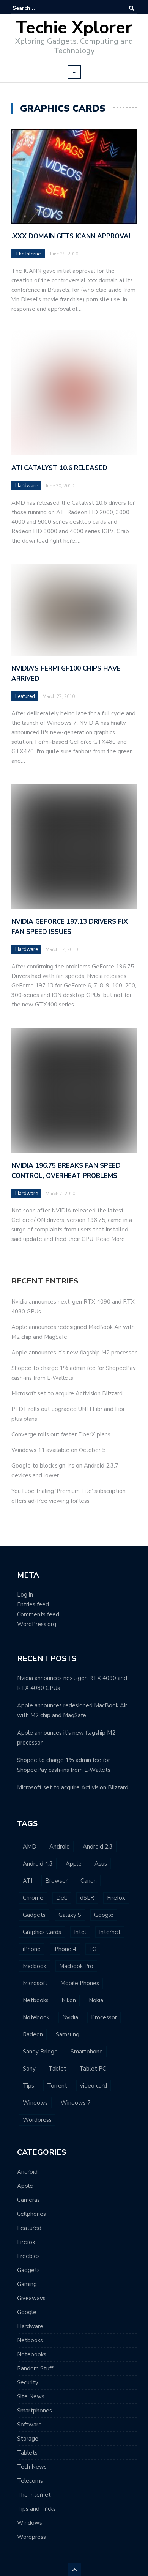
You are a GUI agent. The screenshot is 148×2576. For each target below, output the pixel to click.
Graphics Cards (42, 1932)
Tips (28, 2086)
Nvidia (70, 2017)
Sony (29, 2069)
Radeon (33, 2034)
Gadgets (34, 1915)
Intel (80, 1932)
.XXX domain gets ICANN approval (72, 236)
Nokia (96, 2000)
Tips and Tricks (36, 2509)
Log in (25, 1595)
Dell (62, 1898)
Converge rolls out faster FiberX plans (61, 1434)
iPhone (32, 1949)
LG (93, 1949)
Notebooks (32, 2354)
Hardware (30, 2326)
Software (29, 2425)
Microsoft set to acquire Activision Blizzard (67, 1393)
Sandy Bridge (40, 2052)
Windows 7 (76, 2103)
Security (28, 2382)
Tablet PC (93, 2069)
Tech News (32, 2467)
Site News (31, 2396)
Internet (110, 1932)
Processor (104, 2017)
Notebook (36, 2017)
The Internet (29, 254)
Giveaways (31, 2298)
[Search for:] (36, 8)
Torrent (57, 2086)
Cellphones (31, 2214)
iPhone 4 (65, 1949)
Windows (35, 2103)
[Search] (131, 8)
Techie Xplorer (74, 28)
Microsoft (35, 1983)
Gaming (27, 2284)
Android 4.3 (38, 1864)
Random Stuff (35, 2368)
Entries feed (33, 1604)
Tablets (27, 2453)
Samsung (68, 2034)
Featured (29, 2228)
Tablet (57, 2069)
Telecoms (30, 2481)
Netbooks (36, 2000)
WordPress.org (37, 1624)
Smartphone (87, 2052)
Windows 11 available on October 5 (58, 1450)
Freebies (28, 2256)
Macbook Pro (76, 1966)
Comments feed (38, 1614)
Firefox (116, 1898)
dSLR (87, 1898)
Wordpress (37, 2120)
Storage (28, 2439)
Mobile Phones (80, 1983)
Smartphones (35, 2411)
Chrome (33, 1898)
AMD (30, 1847)
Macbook (35, 1966)
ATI (28, 1881)
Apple (74, 1864)
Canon (89, 1881)
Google (104, 1915)
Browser (56, 1881)
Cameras (28, 2200)
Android (60, 1847)
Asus (101, 1864)
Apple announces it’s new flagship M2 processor (74, 1353)
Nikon (69, 2000)
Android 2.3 (98, 1847)
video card (94, 2086)
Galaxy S (70, 1915)
